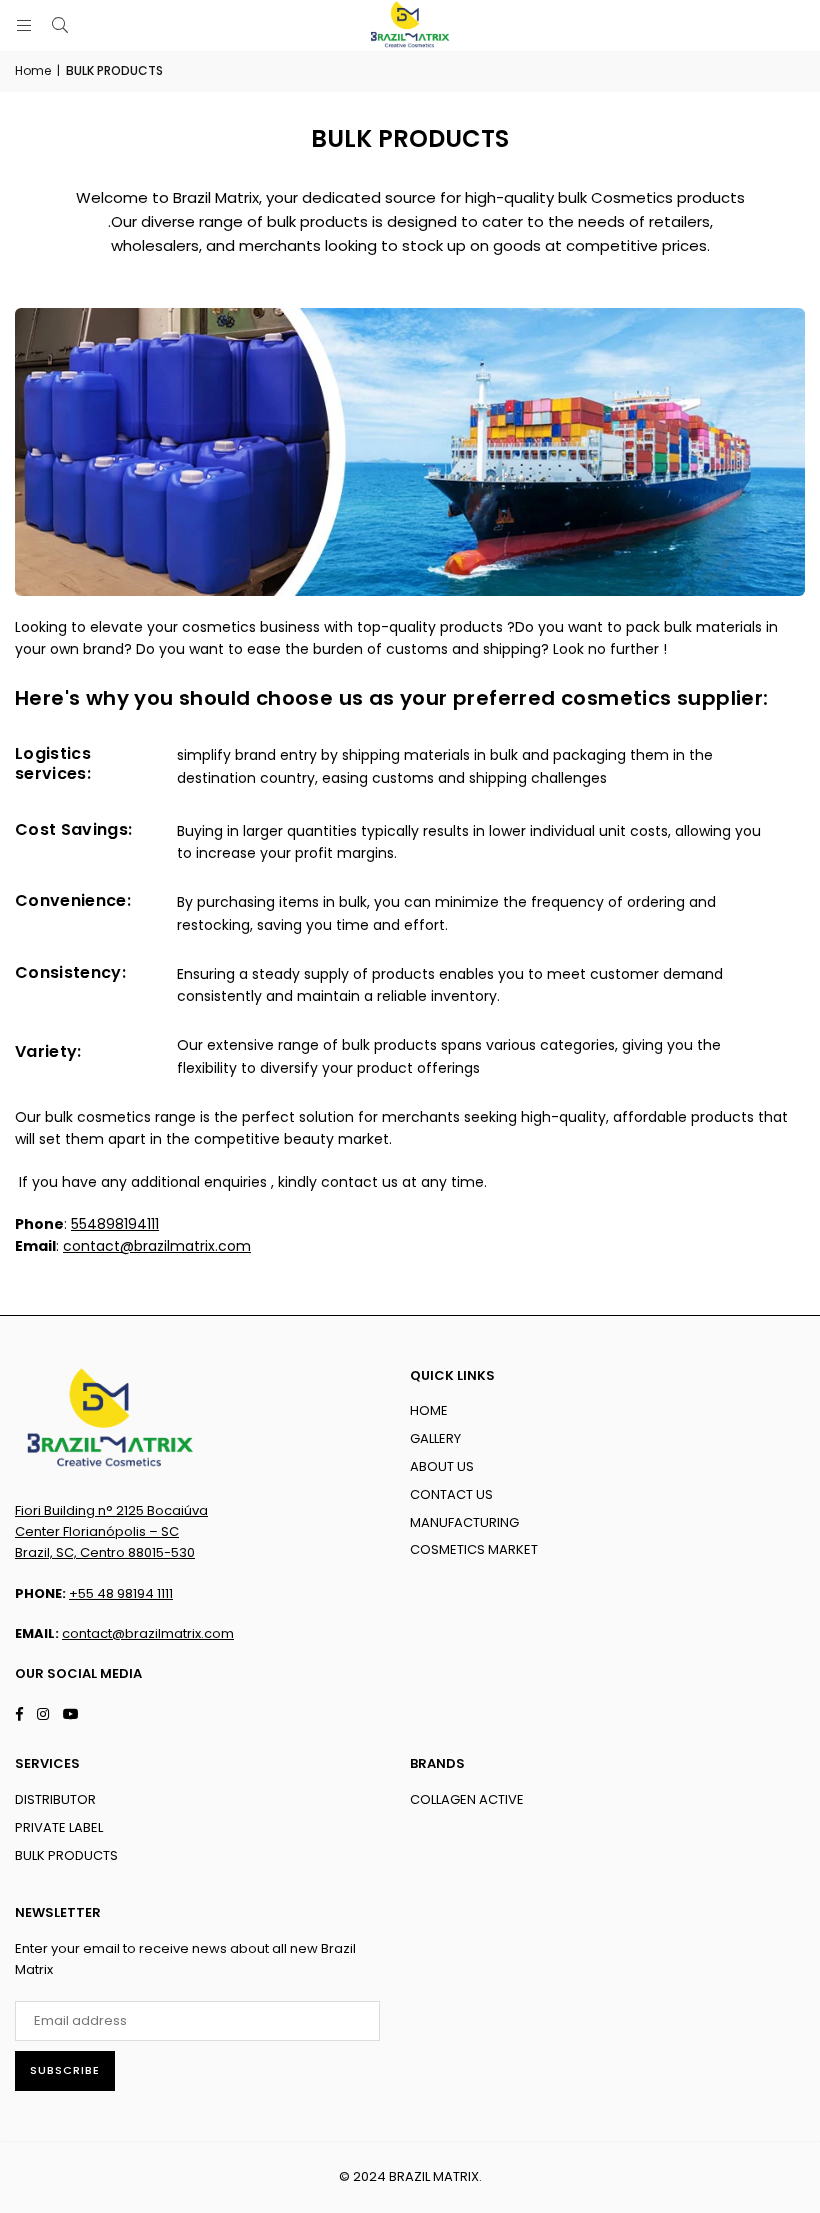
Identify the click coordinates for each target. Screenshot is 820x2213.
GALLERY (435, 1438)
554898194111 (115, 1224)
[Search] (60, 25)
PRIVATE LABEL (59, 1827)
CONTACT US (451, 1494)
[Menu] (24, 25)
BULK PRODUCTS (66, 1855)
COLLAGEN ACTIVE (467, 1799)
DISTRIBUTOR (55, 1799)
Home (33, 70)
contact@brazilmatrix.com (157, 1246)
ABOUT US (442, 1466)
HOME (429, 1410)
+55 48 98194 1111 (121, 1593)
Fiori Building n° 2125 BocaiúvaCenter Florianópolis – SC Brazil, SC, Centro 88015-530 (111, 1531)
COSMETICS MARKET (474, 1549)
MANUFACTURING (464, 1522)
